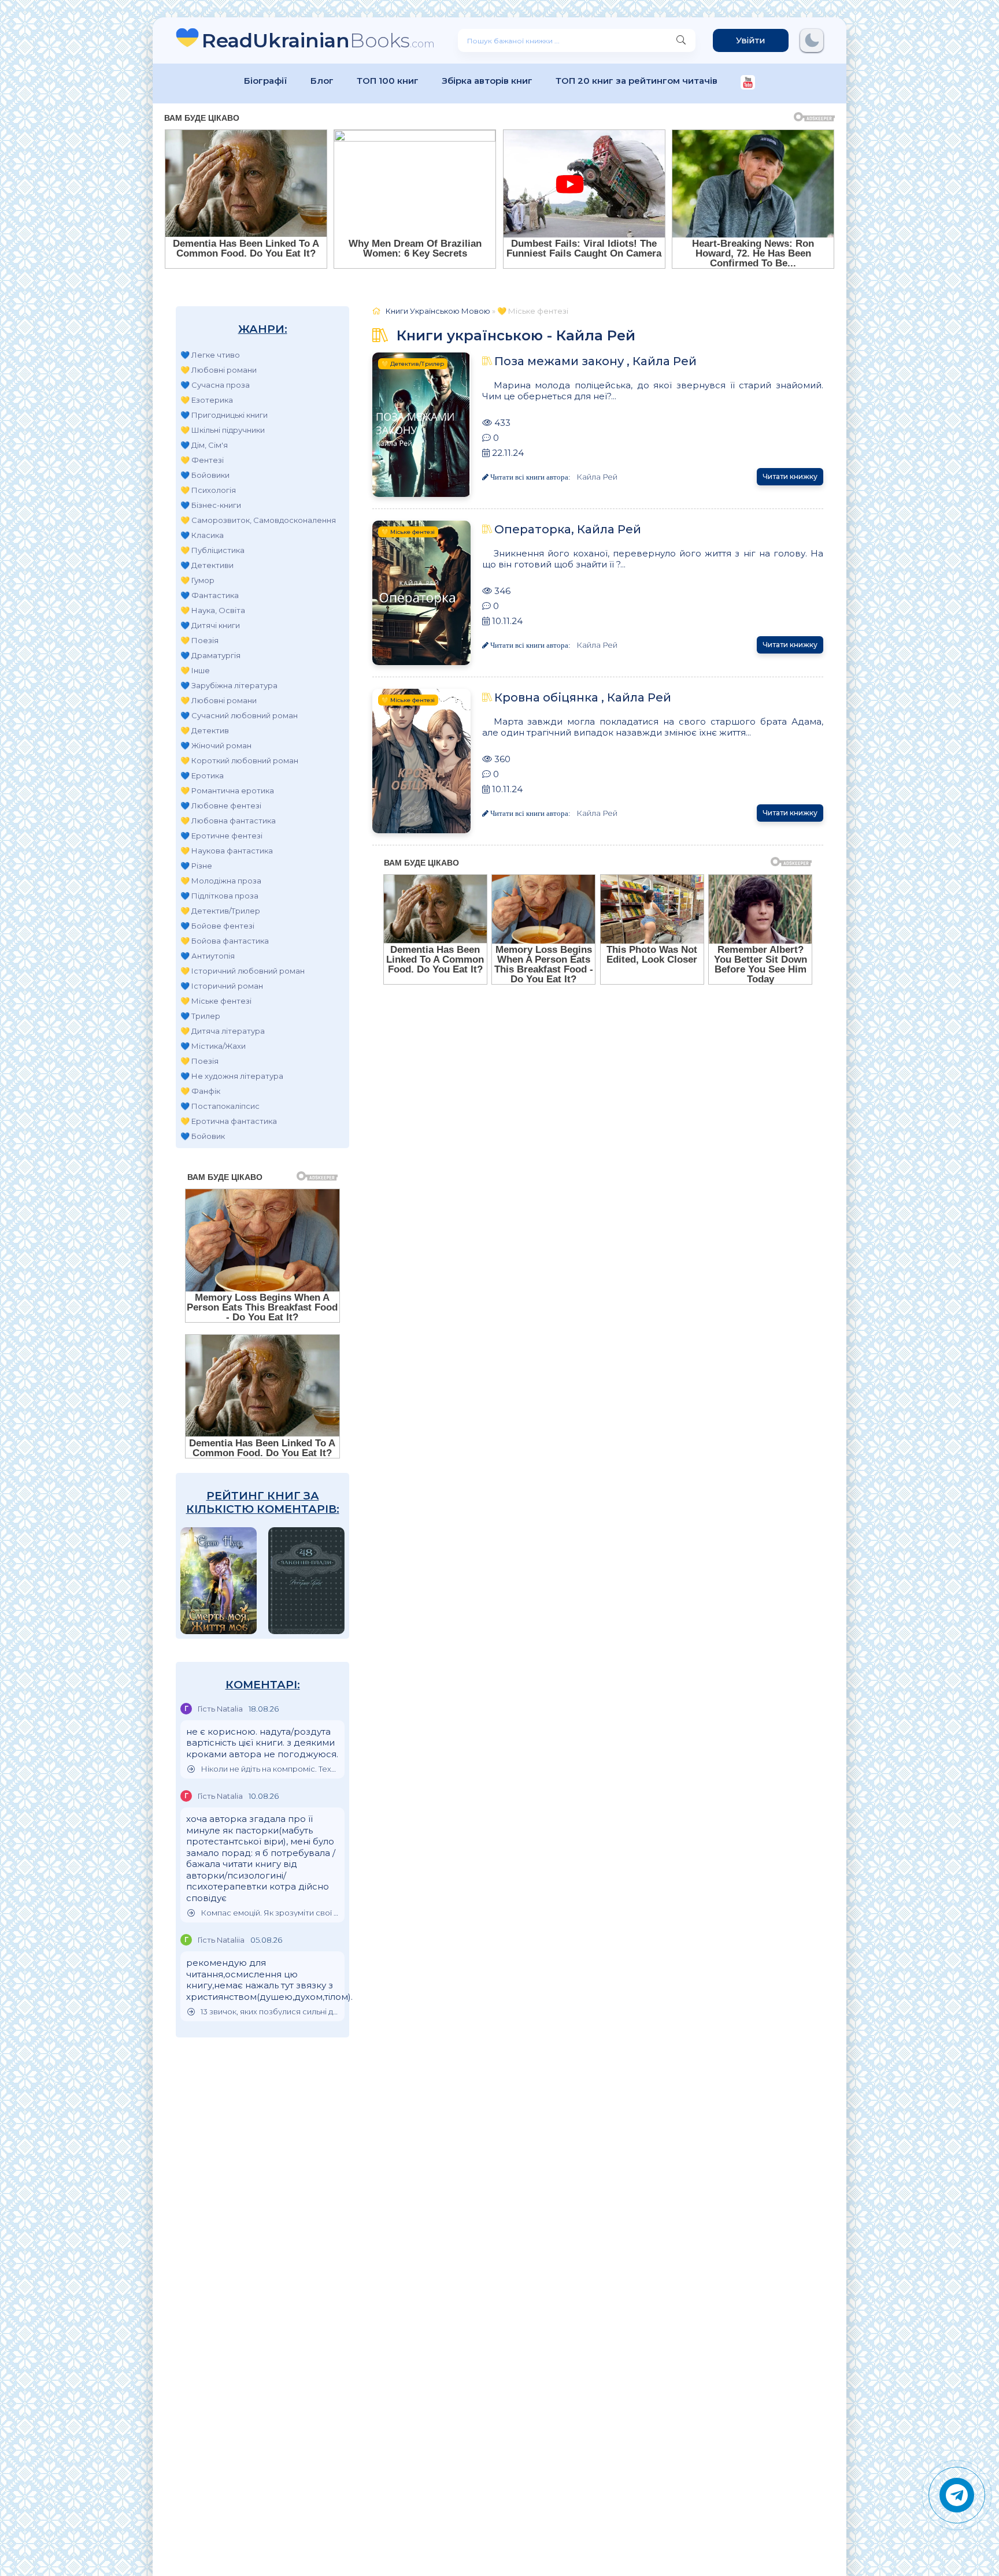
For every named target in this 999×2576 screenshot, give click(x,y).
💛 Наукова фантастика (227, 851)
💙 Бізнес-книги (211, 505)
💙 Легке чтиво (210, 355)
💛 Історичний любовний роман (243, 971)
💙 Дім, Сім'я (204, 445)
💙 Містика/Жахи (213, 1046)
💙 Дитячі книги (210, 625)
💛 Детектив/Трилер (220, 911)
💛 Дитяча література (223, 1031)
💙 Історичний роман (222, 986)
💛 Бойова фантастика (225, 941)
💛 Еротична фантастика (229, 1121)
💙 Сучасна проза (215, 385)
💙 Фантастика (210, 595)
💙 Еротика (202, 775)
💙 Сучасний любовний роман (239, 715)
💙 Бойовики (205, 475)
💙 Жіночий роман (216, 745)
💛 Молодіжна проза (221, 881)
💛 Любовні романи (219, 370)
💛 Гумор (197, 580)
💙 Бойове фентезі (217, 926)
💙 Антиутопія (208, 956)
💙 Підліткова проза (219, 896)
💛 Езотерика (207, 400)
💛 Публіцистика (212, 550)
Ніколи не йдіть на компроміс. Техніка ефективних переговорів (270, 1769)
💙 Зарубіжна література (229, 685)
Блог (322, 81)
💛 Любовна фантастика (228, 821)
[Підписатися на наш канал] (748, 83)
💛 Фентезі (202, 460)
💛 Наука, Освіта (213, 610)
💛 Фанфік (200, 1091)
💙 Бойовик (203, 1136)
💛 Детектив (205, 730)
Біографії (266, 81)
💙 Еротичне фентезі (221, 836)
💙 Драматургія (210, 655)
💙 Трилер (200, 1016)
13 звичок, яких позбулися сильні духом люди (270, 2012)
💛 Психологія (208, 490)
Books (318, 40)
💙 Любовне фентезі (221, 806)
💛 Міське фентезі (216, 1001)
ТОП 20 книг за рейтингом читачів (637, 81)
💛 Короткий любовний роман (239, 760)
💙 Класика (202, 535)
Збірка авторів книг (487, 81)
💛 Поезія (199, 640)
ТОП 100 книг (388, 81)
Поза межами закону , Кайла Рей (595, 361)
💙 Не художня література (232, 1076)
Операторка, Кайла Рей (568, 529)
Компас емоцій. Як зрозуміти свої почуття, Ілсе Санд (270, 1913)
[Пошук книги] (681, 40)
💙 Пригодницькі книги (224, 415)
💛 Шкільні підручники (223, 430)
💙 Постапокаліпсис (220, 1106)
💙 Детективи (207, 565)
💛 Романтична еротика (227, 790)
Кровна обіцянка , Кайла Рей (583, 697)
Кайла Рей (597, 477)
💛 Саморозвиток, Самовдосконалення (258, 520)
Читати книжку (790, 476)
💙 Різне (196, 866)
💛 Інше (195, 670)
